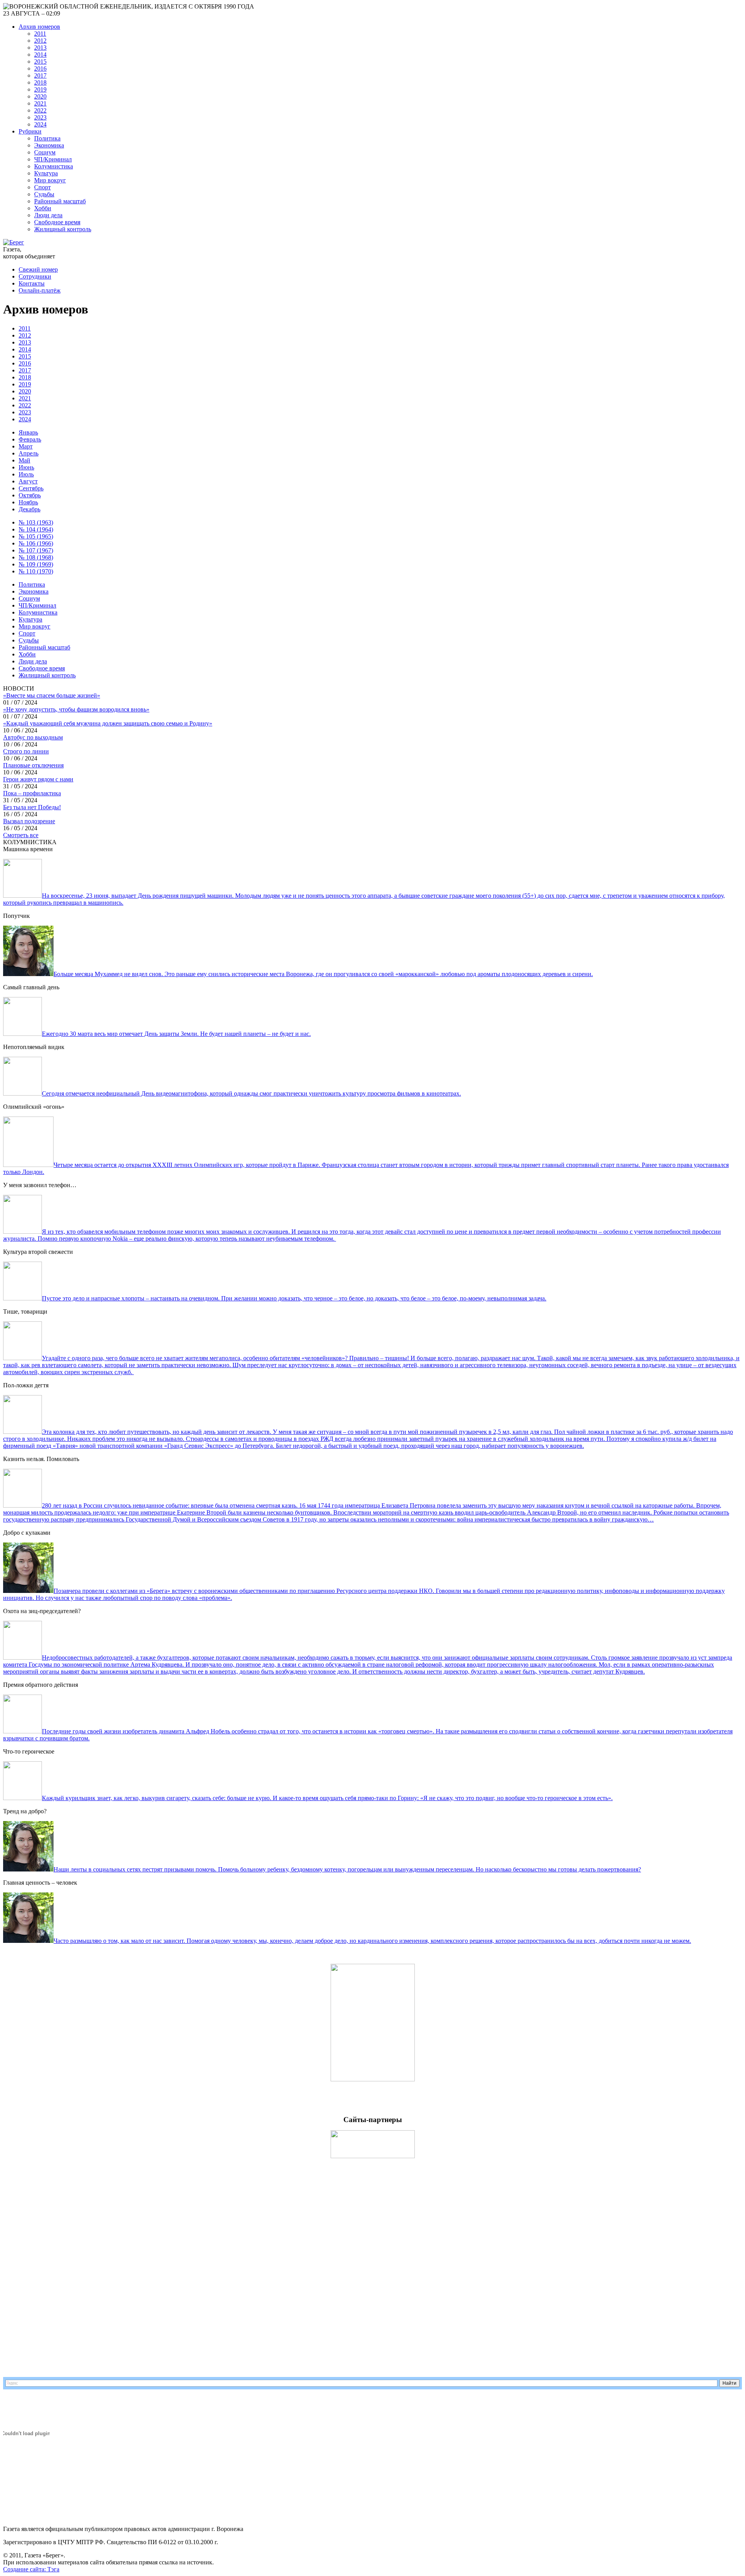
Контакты (32, 283)
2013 (40, 48)
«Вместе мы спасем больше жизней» (52, 695)
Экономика (49, 145)
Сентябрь (31, 488)
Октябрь (30, 495)
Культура (46, 173)
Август (28, 481)
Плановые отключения (33, 765)
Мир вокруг (50, 180)
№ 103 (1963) (36, 522)
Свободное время (57, 222)
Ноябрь (28, 502)
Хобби (43, 208)
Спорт (42, 187)
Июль (26, 474)
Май (24, 460)
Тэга (53, 2569)
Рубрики (30, 131)
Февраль (30, 439)
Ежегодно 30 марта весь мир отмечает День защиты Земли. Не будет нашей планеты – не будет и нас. (176, 1034)
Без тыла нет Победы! (32, 807)
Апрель (29, 453)
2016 (40, 68)
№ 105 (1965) (36, 536)
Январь (28, 432)
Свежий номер (38, 269)
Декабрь (29, 509)
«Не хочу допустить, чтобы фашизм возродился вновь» (76, 709)
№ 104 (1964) (36, 529)
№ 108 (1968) (36, 557)
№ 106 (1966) (36, 543)
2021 (40, 103)
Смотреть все (21, 835)
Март (26, 446)
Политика (47, 138)
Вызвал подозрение (29, 821)
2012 (40, 41)
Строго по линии (26, 751)
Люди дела (48, 215)
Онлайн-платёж (40, 290)
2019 (40, 89)
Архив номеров (39, 27)
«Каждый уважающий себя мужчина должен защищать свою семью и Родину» (108, 723)
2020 (40, 96)
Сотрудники (35, 276)
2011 (40, 34)
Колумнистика (54, 166)
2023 (40, 117)
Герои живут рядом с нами (38, 779)
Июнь (26, 467)
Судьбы (44, 194)
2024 (40, 124)
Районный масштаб (60, 201)
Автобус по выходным (33, 737)
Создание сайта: (25, 2569)
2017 (40, 75)
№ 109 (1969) (36, 564)
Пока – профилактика (32, 793)
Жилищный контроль (63, 229)
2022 (40, 110)
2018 (40, 82)
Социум (45, 152)
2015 (40, 61)
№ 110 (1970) (36, 571)
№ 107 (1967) (36, 550)
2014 (40, 55)
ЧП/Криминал (53, 159)
